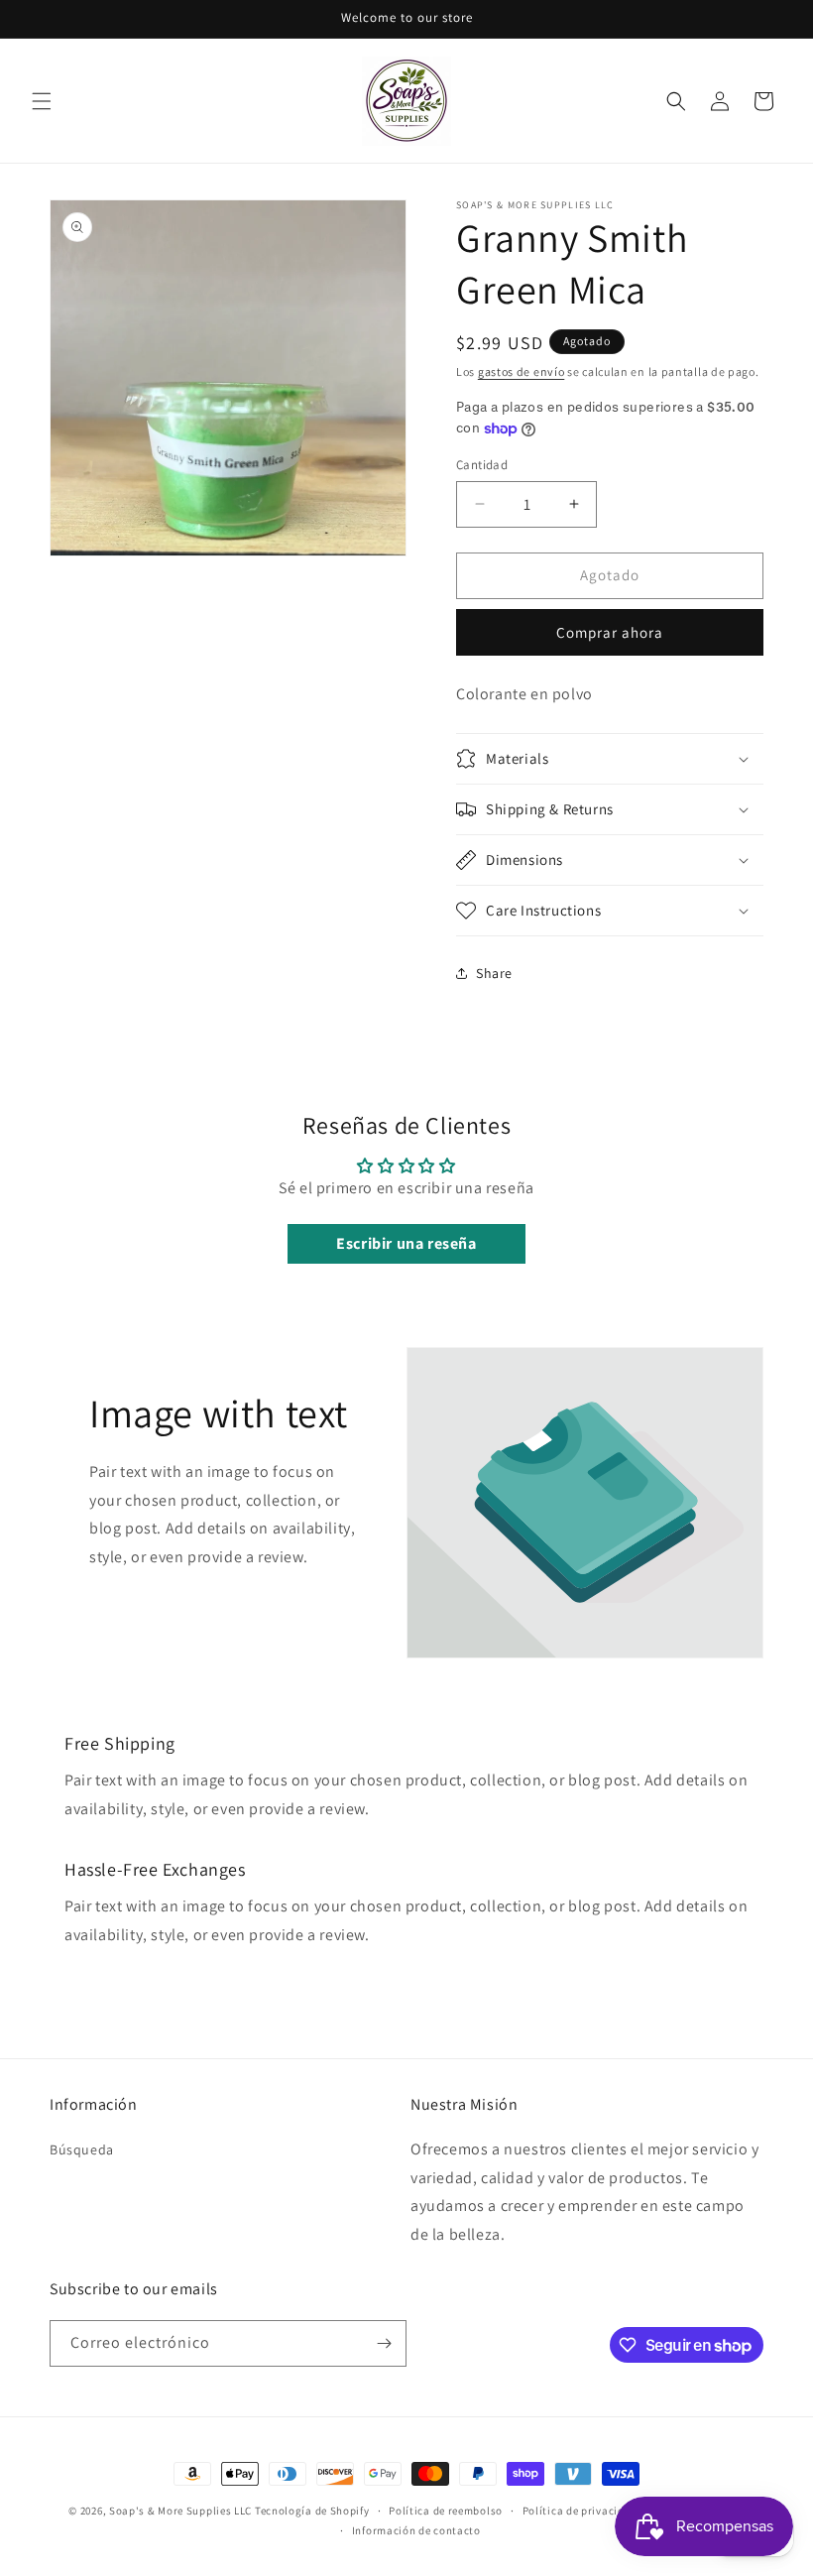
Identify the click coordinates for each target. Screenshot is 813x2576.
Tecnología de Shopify (312, 2511)
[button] (42, 101)
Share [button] (494, 973)
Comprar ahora (610, 632)
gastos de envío (522, 371)
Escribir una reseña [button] (406, 1243)
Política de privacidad (580, 2511)
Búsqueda (82, 2149)
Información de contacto (416, 2530)
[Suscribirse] (384, 2343)
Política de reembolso (446, 2511)
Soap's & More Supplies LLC (180, 2511)
